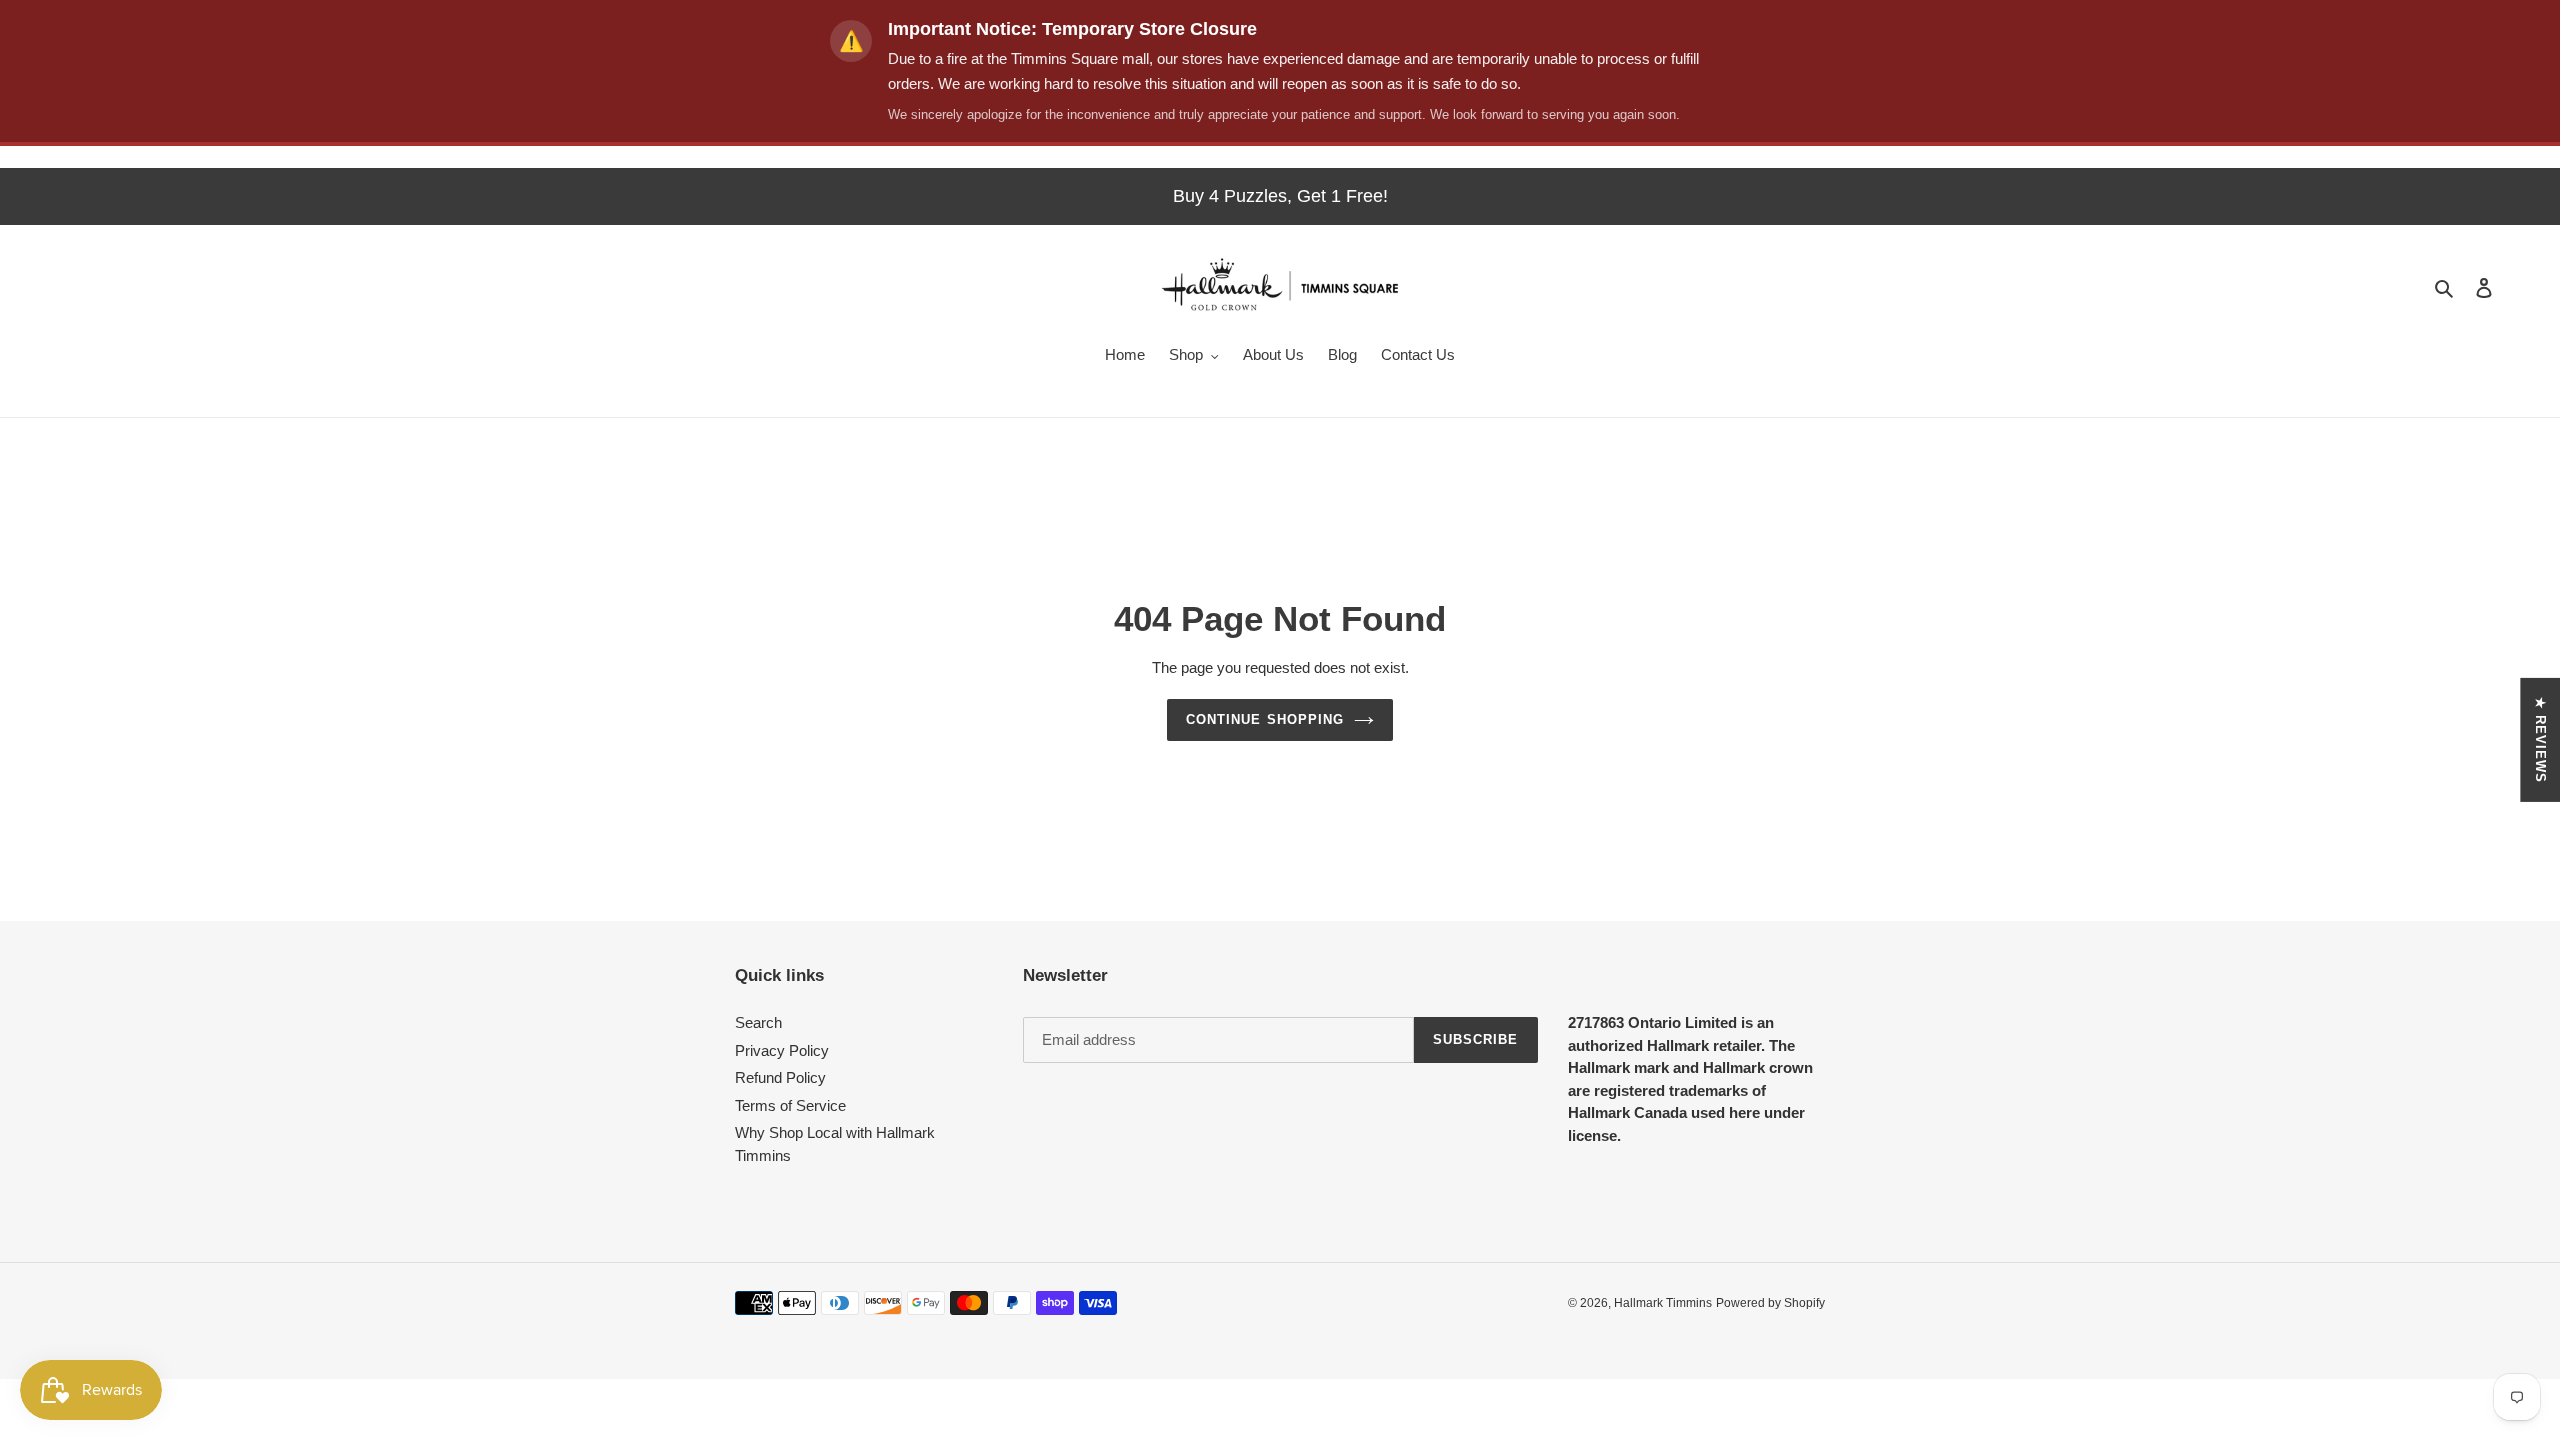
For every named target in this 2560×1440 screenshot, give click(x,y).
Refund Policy (780, 1077)
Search (758, 1022)
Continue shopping (1265, 719)
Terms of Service (790, 1105)
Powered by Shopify (1770, 1303)
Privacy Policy (782, 1050)
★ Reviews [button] (2540, 740)
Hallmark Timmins (1663, 1303)
